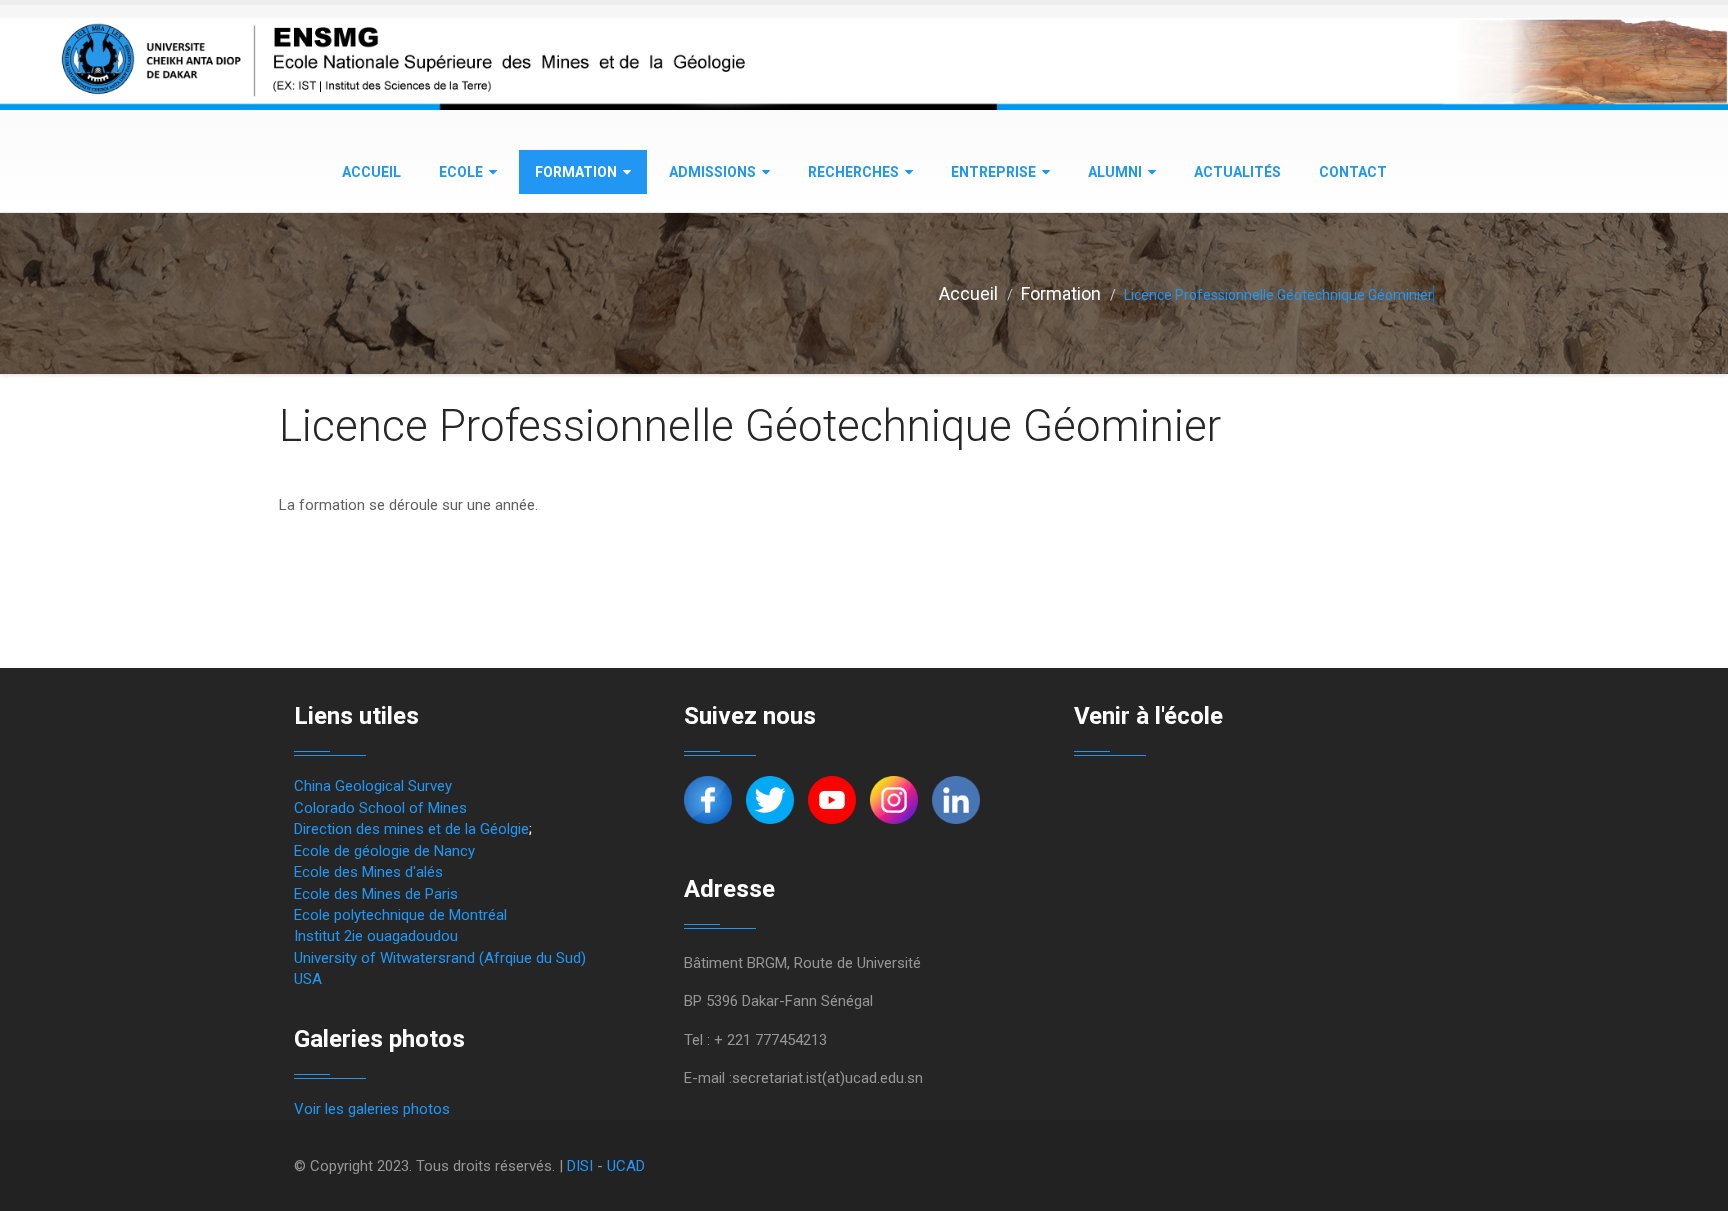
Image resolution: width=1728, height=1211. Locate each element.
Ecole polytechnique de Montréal (400, 915)
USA (308, 979)
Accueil (371, 172)
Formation (576, 172)
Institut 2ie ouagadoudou (376, 936)
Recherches (853, 172)
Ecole (461, 172)
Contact (1353, 172)
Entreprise (993, 172)
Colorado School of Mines (380, 808)
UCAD (626, 1166)
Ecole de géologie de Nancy (384, 851)
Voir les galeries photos (372, 1109)
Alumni (1115, 172)
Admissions (712, 172)
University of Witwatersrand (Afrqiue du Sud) (440, 958)
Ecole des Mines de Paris (376, 894)
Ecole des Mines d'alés (368, 872)
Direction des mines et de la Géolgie (411, 829)
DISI (580, 1166)
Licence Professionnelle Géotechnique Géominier (750, 426)
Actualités (1237, 172)
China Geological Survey (373, 786)
